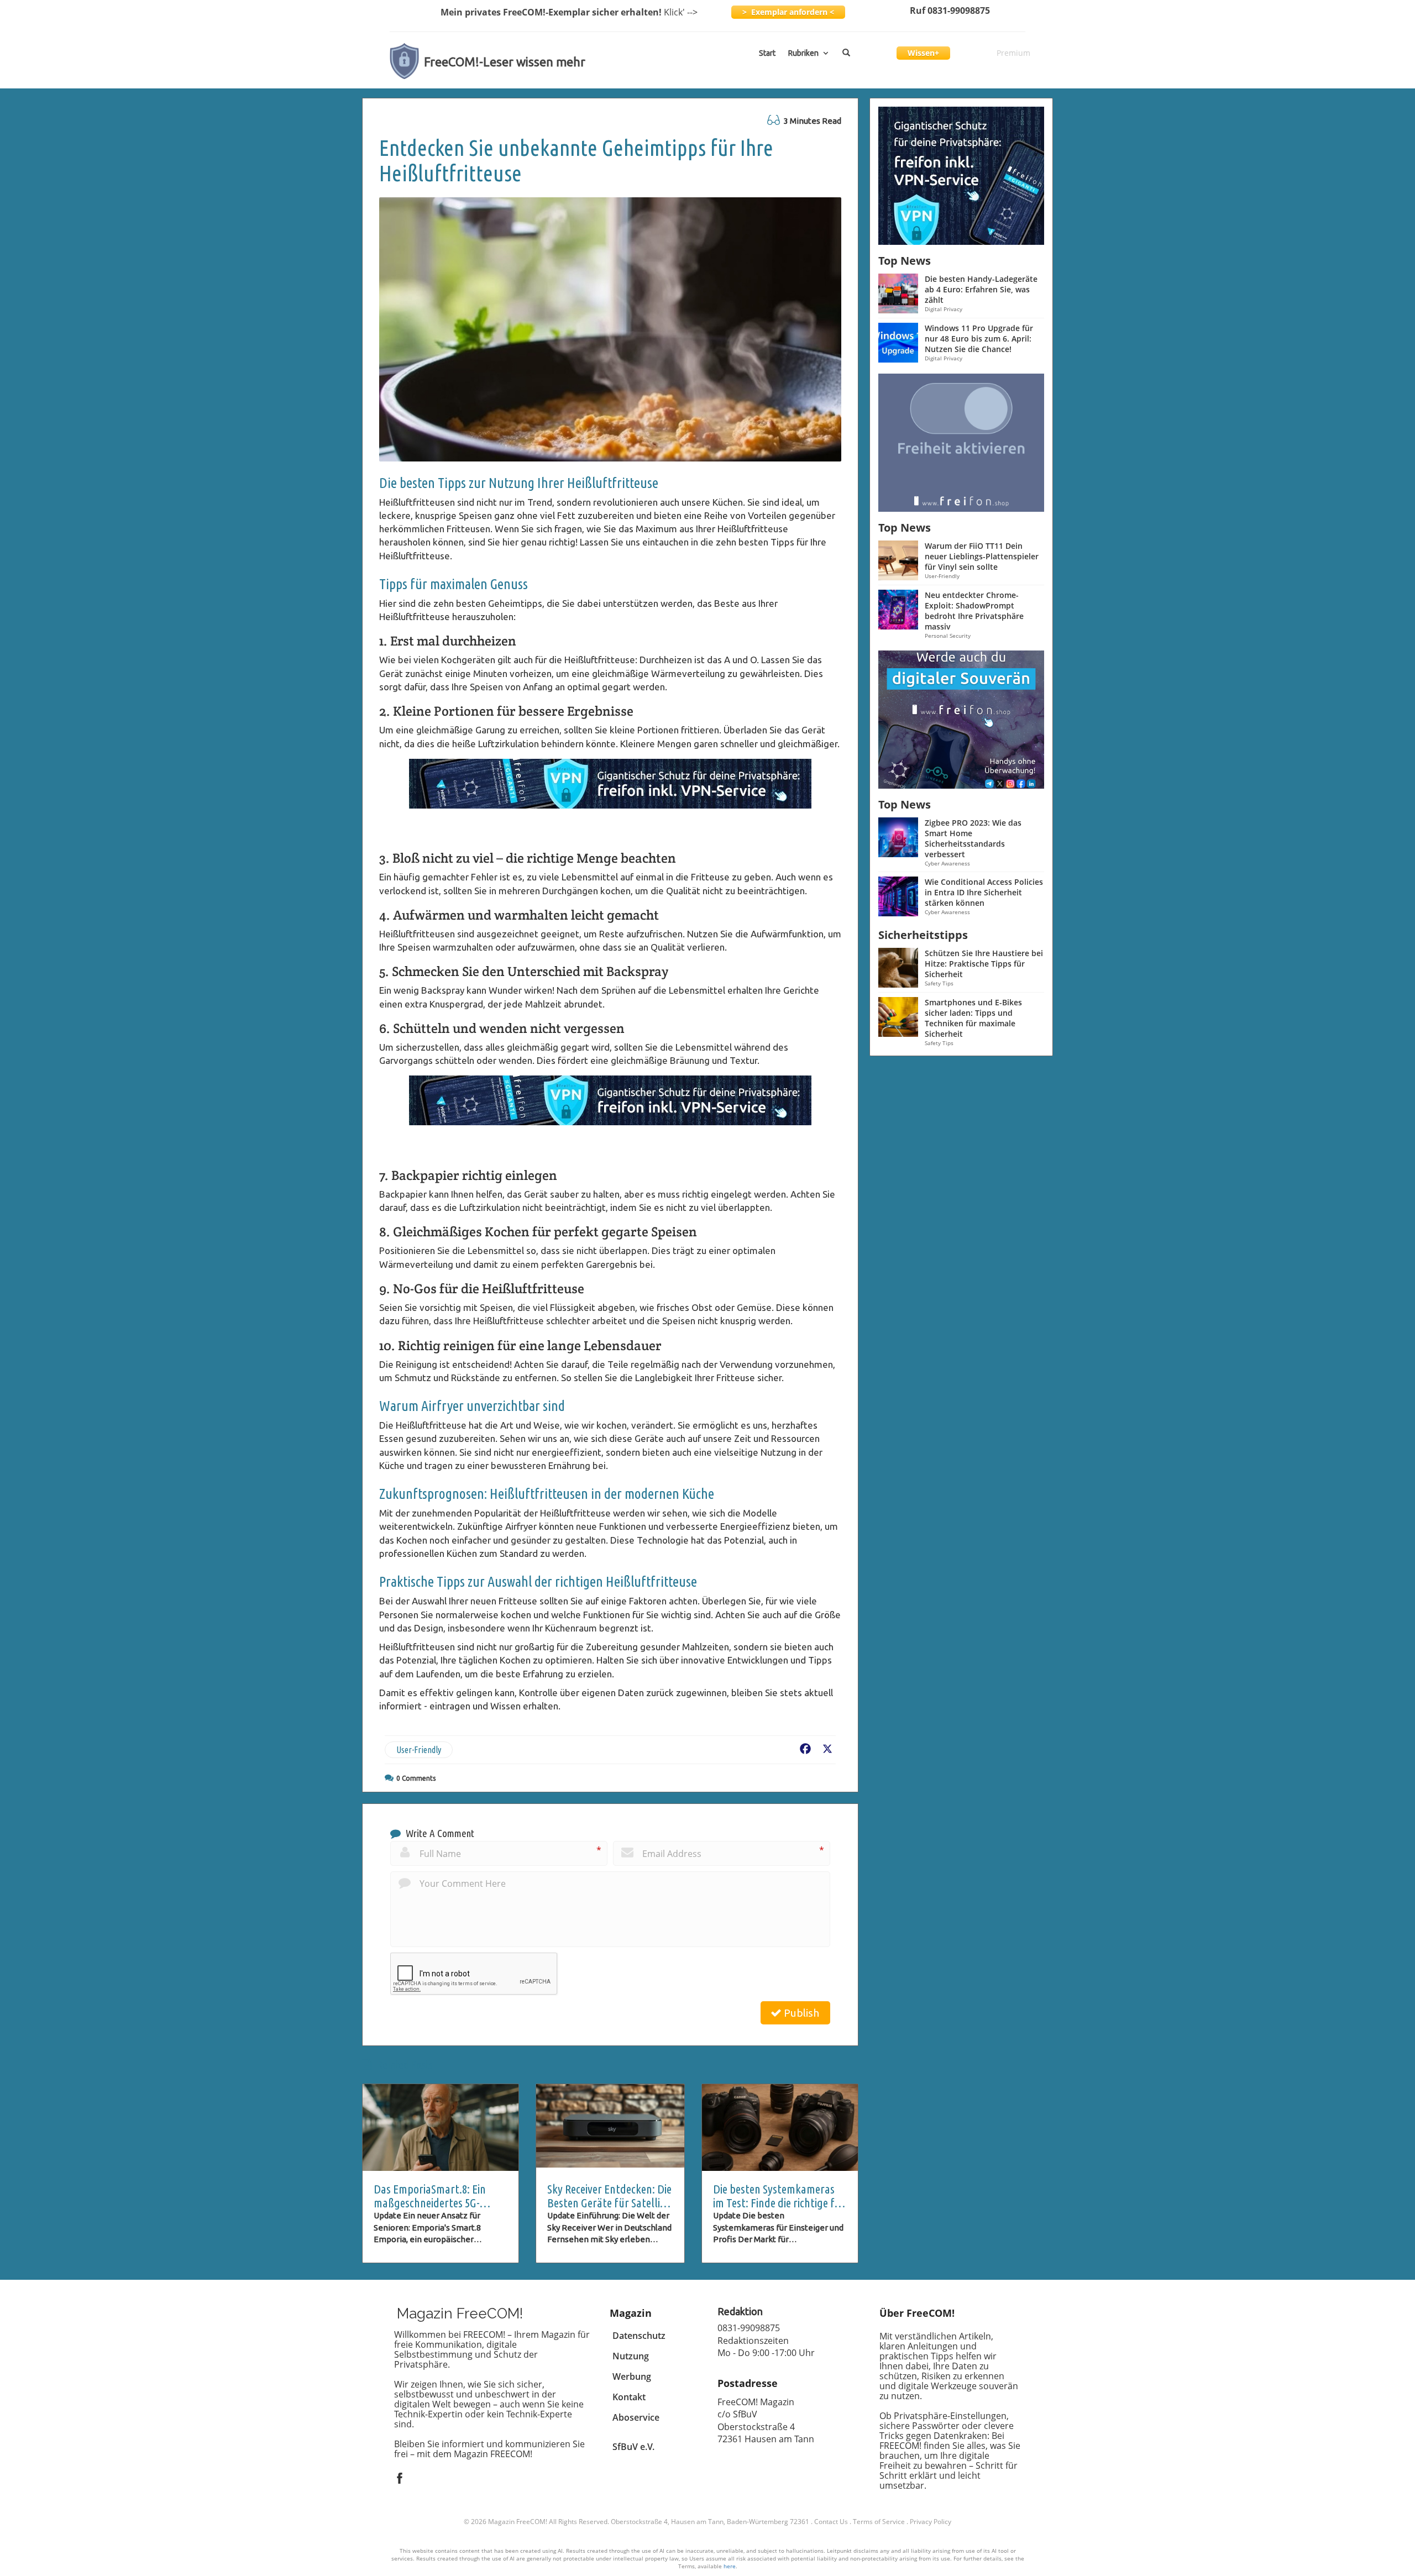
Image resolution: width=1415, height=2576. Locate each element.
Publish (800, 2013)
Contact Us (831, 2522)
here (730, 2566)
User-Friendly (419, 1750)
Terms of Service (879, 2522)
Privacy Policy (931, 2522)
